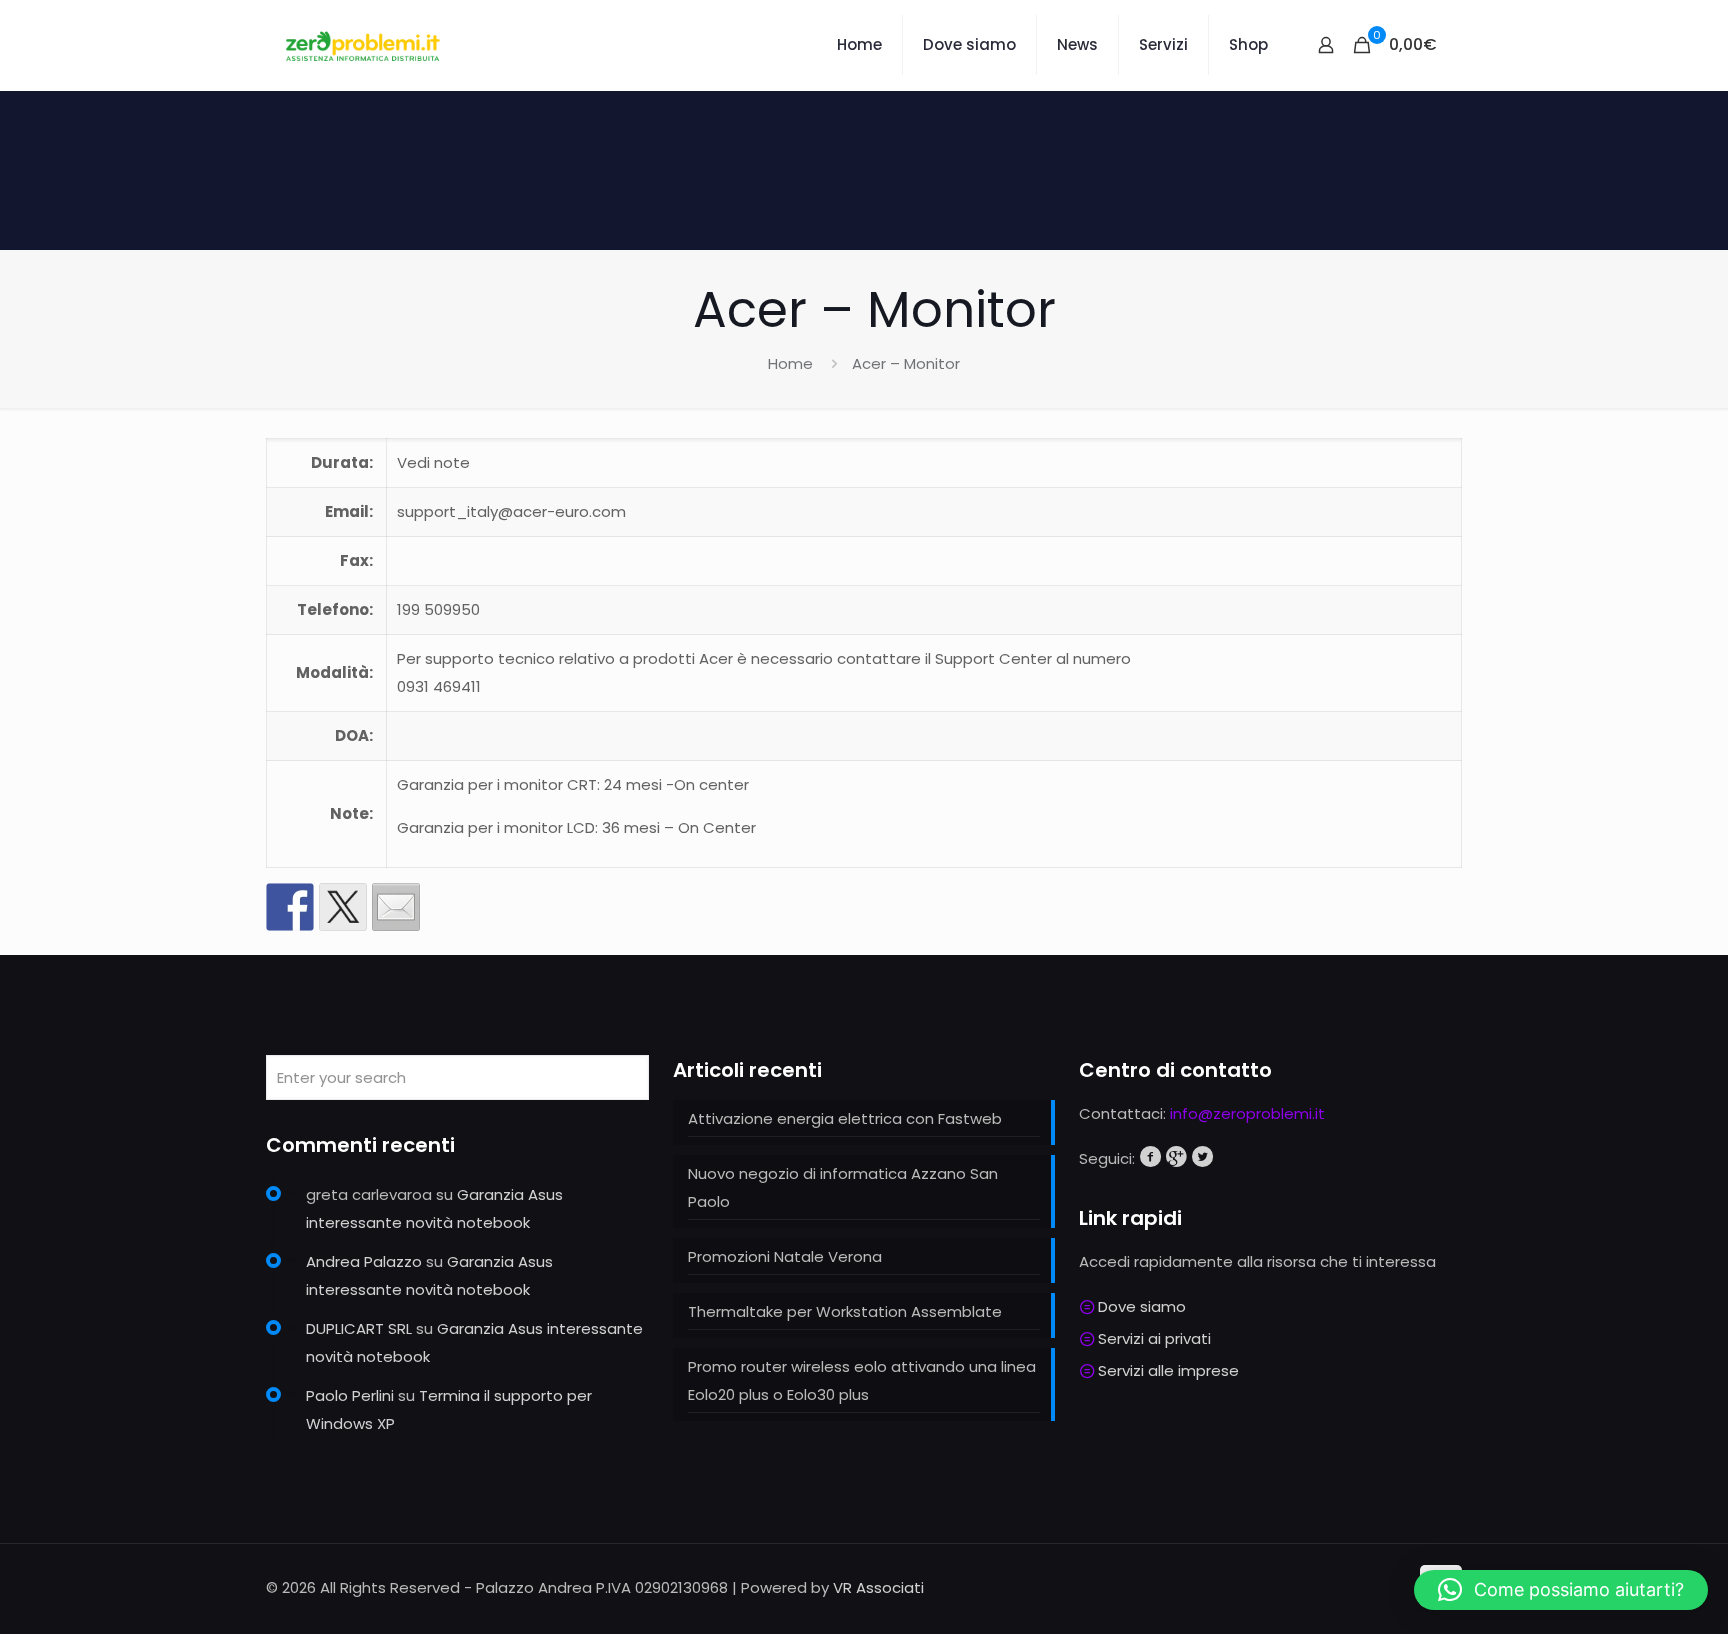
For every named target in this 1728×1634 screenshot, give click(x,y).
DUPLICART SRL (359, 1328)
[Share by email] (396, 907)
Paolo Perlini (350, 1395)
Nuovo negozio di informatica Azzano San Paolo (843, 1187)
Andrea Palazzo (364, 1261)
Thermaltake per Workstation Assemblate (845, 1311)
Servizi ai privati (1154, 1338)
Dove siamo (1142, 1306)
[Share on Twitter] (343, 907)
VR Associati (878, 1587)
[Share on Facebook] (290, 907)
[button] (1561, 1590)
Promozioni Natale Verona (785, 1256)
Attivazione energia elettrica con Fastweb (845, 1118)
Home (790, 363)
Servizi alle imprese (1168, 1370)
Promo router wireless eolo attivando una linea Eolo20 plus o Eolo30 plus (862, 1380)
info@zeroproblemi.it (1247, 1113)
